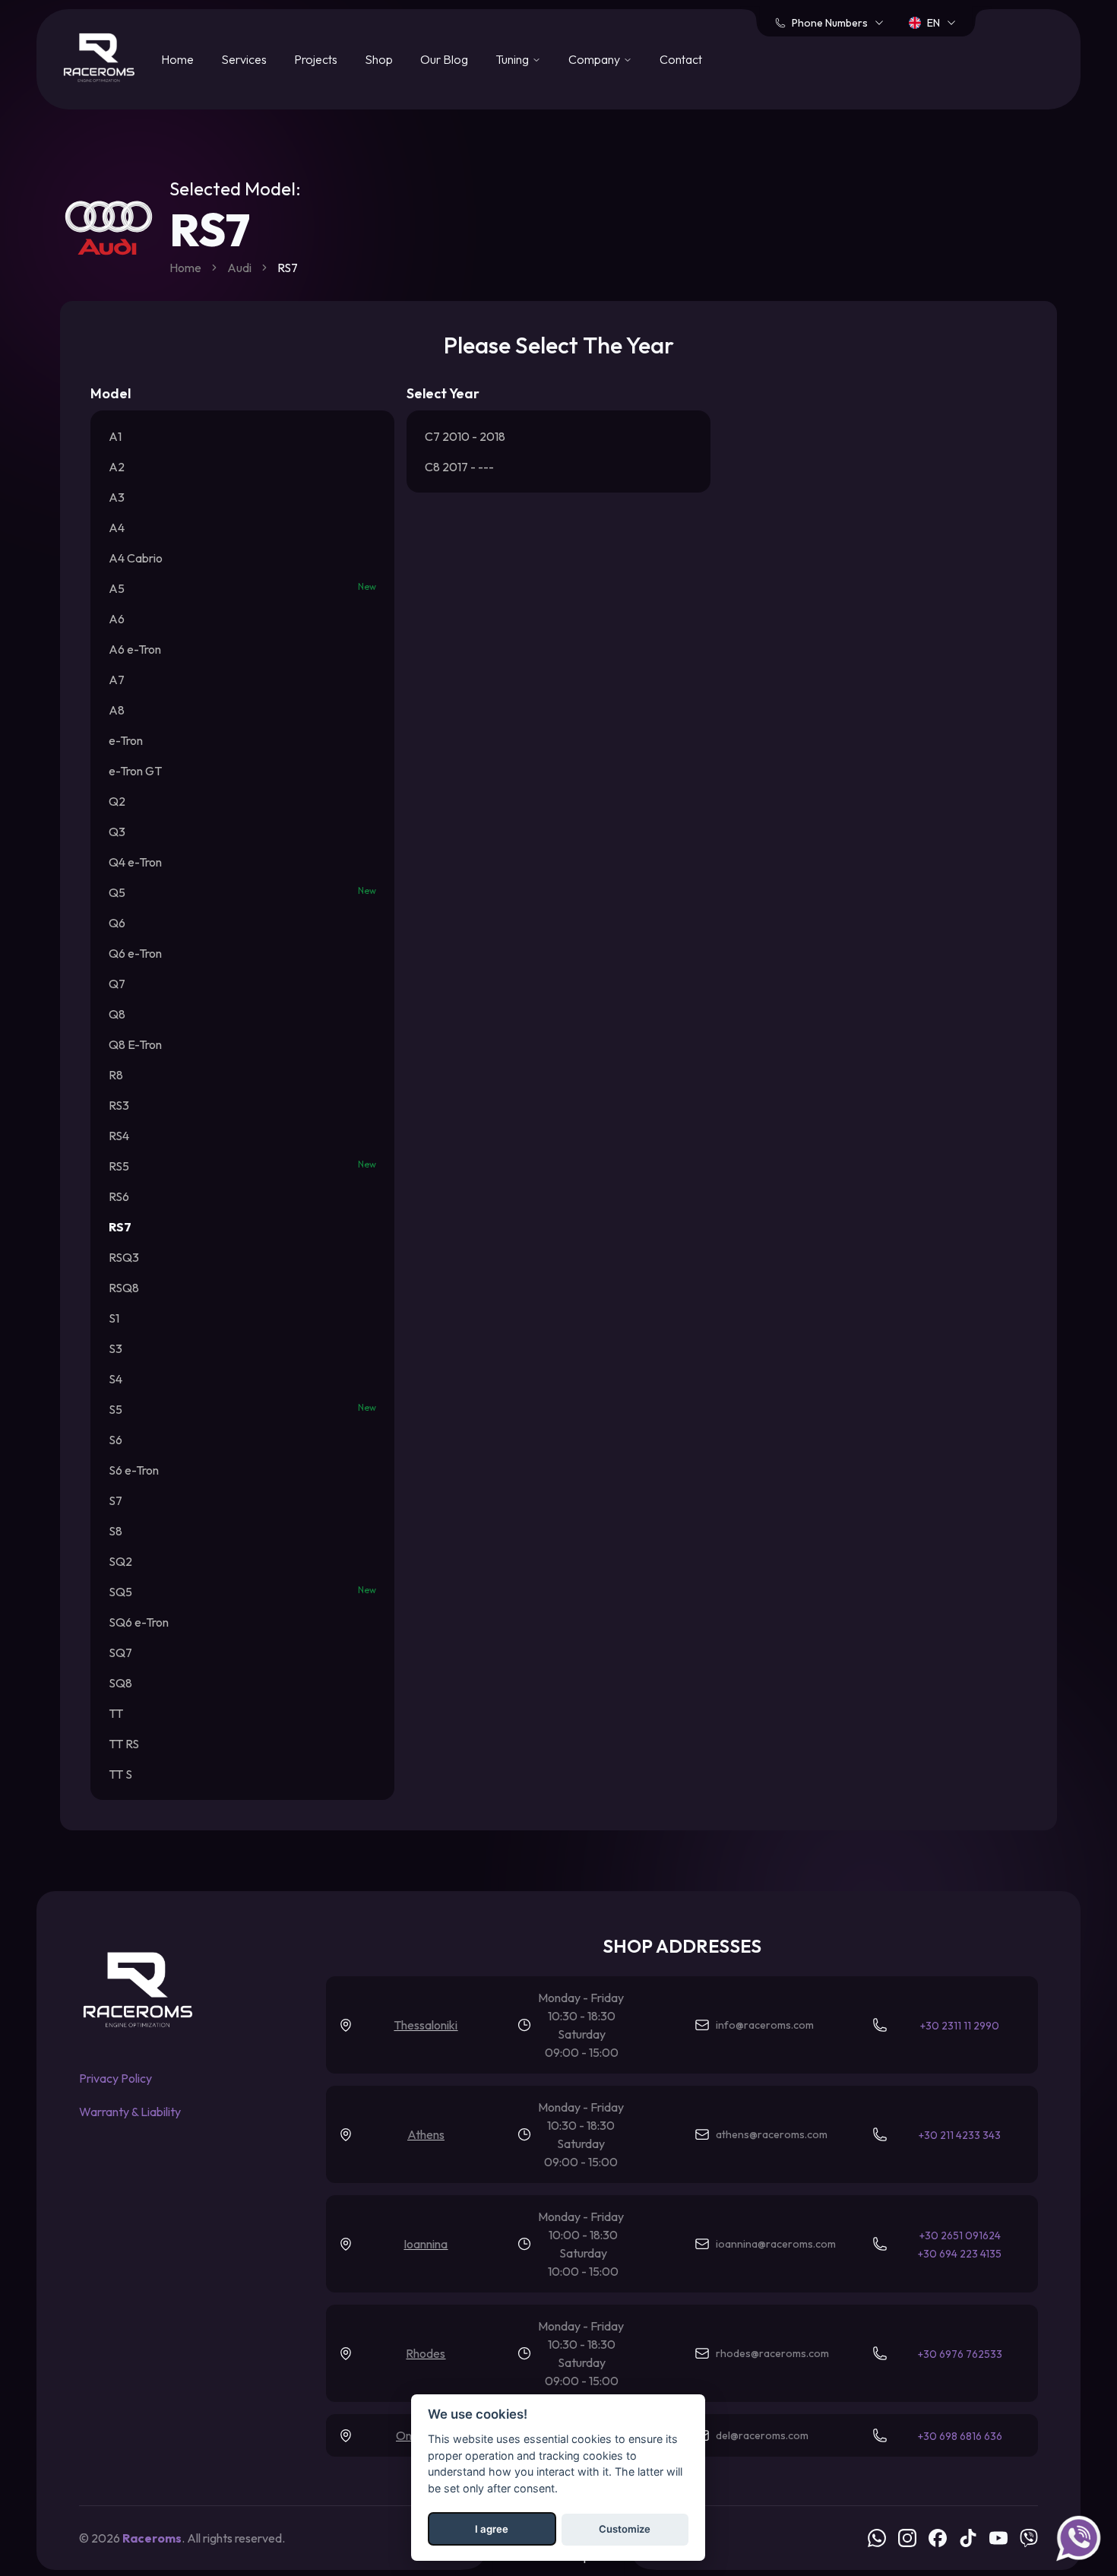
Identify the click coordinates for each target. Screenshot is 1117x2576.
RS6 (119, 1196)
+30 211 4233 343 (960, 2135)
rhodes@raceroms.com (772, 2353)
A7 (117, 680)
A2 (117, 467)
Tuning (512, 59)
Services (244, 59)
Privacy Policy (115, 2078)
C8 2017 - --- (459, 467)
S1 (114, 1318)
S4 (115, 1379)
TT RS (124, 1744)
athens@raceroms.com (772, 2134)
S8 (115, 1531)
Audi (239, 268)
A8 (117, 710)
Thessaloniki (426, 2025)
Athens (426, 2134)
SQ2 (120, 1561)
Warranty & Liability (130, 2112)
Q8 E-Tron (135, 1044)
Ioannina (426, 2244)
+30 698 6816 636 (960, 2436)
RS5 (242, 1166)
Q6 (117, 923)
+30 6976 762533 (960, 2354)
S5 (242, 1409)
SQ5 (242, 1592)
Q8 (117, 1014)
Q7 (117, 984)
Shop (379, 59)
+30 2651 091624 (960, 2235)
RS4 (119, 1136)
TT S (120, 1774)
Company (594, 59)
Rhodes (426, 2353)
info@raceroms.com (765, 2025)
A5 (242, 588)
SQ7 (120, 1652)
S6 (115, 1440)
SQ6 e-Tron (139, 1622)
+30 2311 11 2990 (960, 2026)
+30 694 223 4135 (960, 2254)
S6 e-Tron (134, 1470)
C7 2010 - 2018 (465, 436)
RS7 (120, 1227)
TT (116, 1713)
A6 (117, 619)
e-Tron (126, 740)
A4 (117, 528)
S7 (115, 1500)
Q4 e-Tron (135, 862)
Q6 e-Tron (135, 953)
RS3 (119, 1105)
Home (177, 59)
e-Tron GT (135, 771)
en (933, 23)
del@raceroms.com (762, 2435)
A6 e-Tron (135, 649)
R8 (116, 1075)
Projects (316, 59)
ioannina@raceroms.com (776, 2244)
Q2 (117, 801)
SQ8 (120, 1683)
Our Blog (444, 59)
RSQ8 (124, 1288)
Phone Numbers (830, 23)
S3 (115, 1348)
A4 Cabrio (136, 558)
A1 (115, 436)
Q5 (242, 892)
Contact (681, 59)
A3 (117, 497)
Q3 (117, 832)
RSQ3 (124, 1257)
